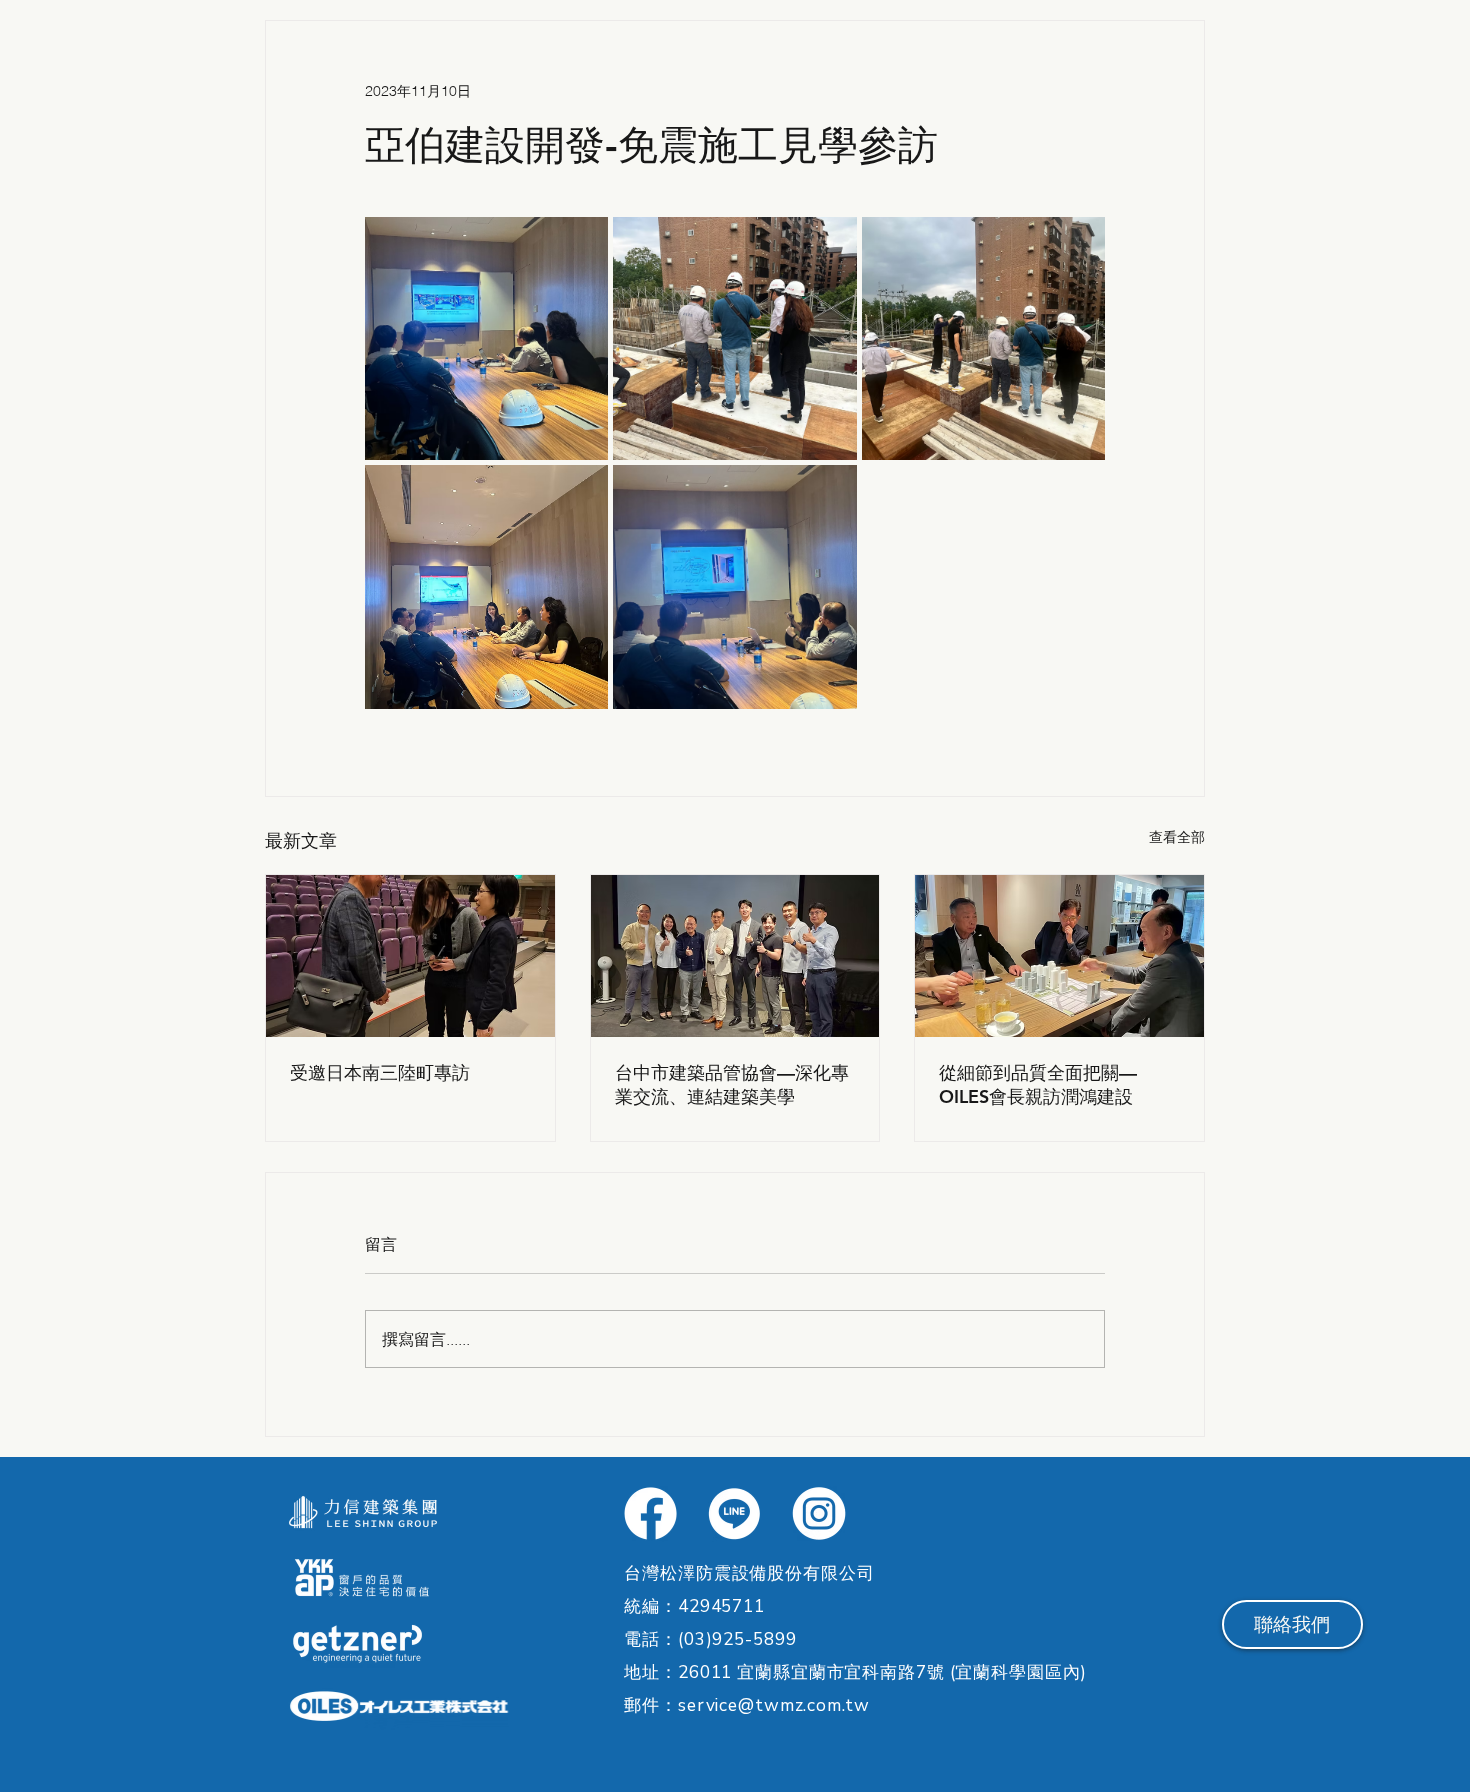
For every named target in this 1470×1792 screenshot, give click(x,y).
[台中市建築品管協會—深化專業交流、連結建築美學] (735, 956)
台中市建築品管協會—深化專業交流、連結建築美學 (732, 1084)
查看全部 (1177, 837)
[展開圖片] (486, 338)
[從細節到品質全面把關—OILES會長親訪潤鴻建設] (1059, 956)
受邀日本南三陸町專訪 (380, 1072)
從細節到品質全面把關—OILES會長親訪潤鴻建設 (1038, 1084)
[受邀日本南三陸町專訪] (410, 956)
